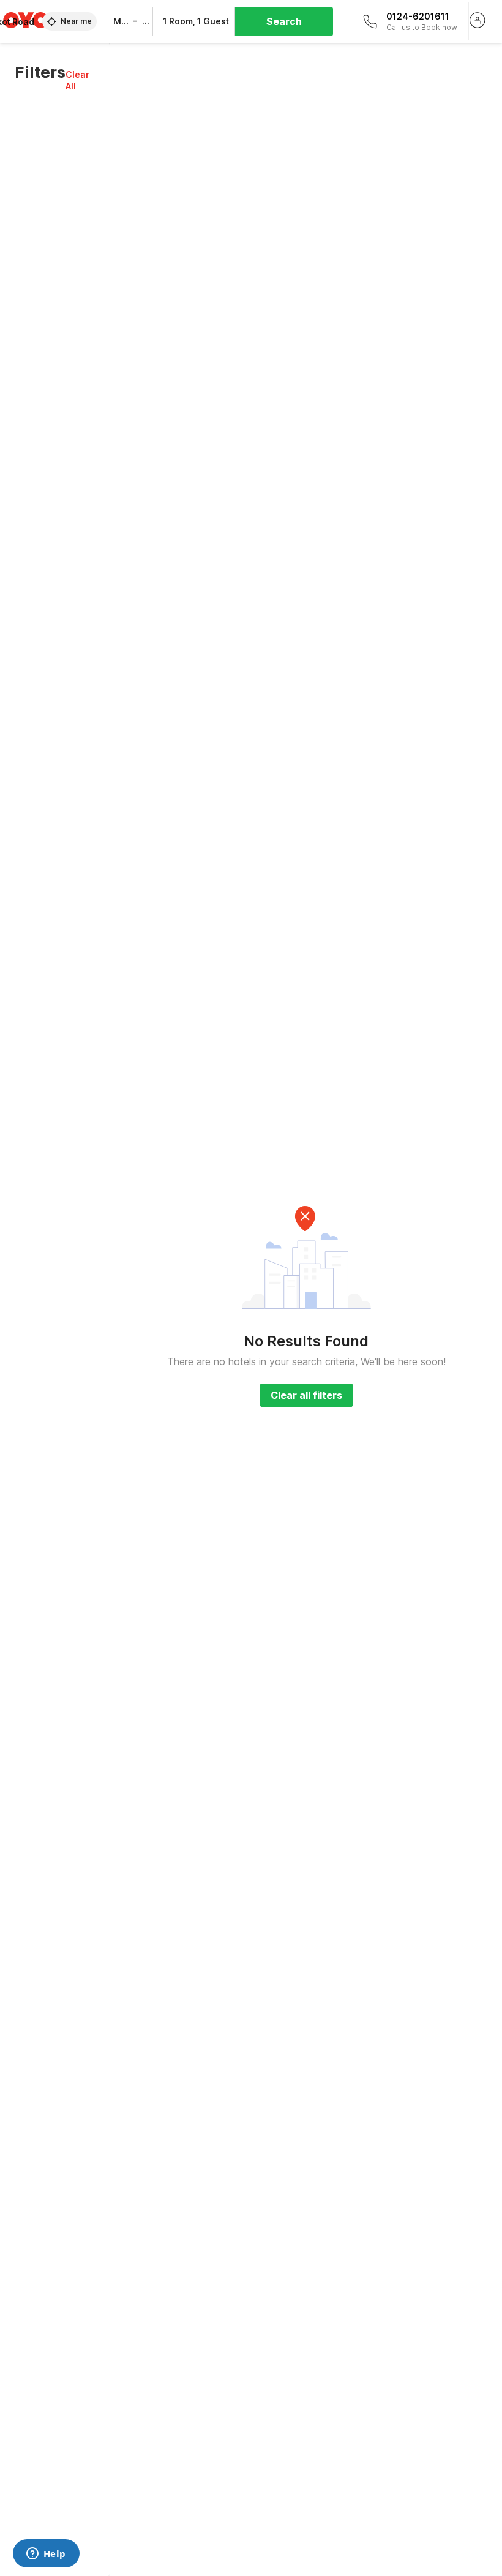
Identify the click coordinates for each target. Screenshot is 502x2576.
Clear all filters (306, 1395)
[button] (80, 80)
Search (284, 21)
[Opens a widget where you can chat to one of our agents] (46, 2555)
